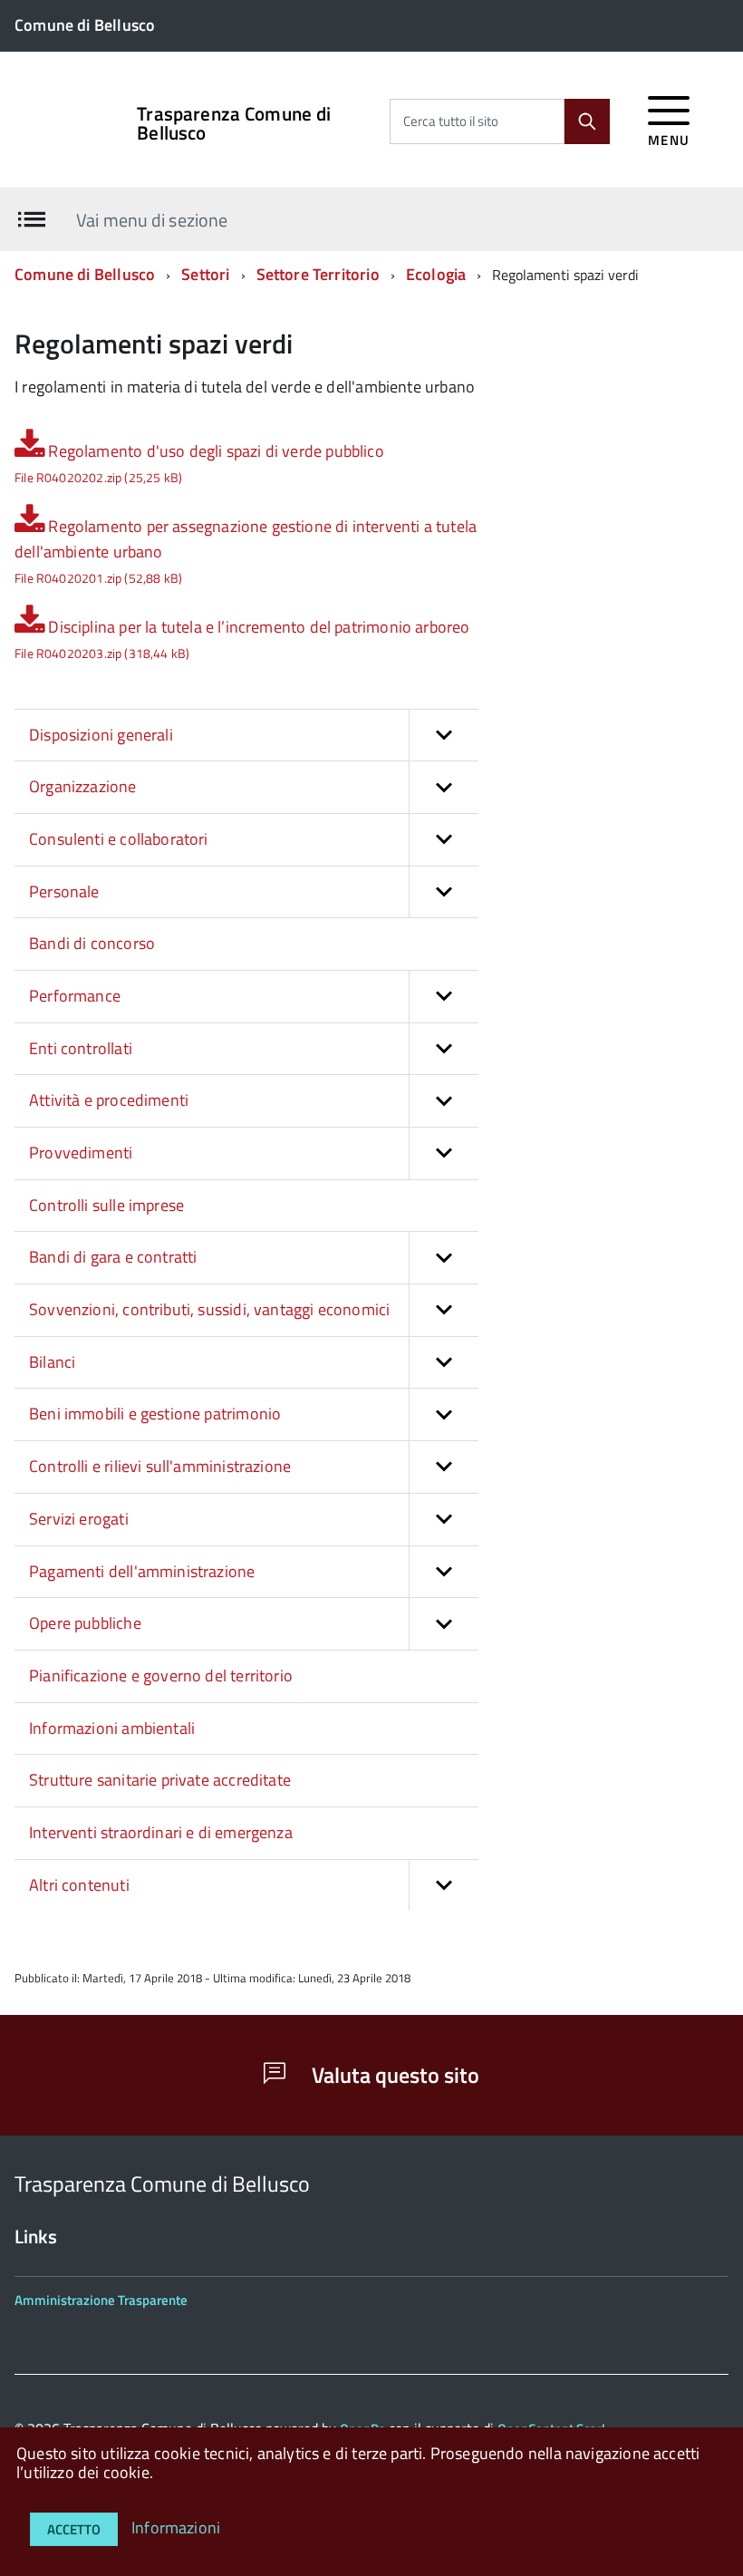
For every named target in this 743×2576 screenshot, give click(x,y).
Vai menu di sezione (152, 219)
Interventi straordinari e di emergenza (161, 1832)
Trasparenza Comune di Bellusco (234, 123)
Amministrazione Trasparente (101, 2300)
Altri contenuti (79, 1885)
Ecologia (436, 274)
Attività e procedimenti (109, 1100)
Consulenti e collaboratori (119, 839)
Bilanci (52, 1362)
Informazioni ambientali (112, 1728)
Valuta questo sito (393, 2075)
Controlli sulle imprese (106, 1205)
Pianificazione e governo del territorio (161, 1675)
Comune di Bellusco (85, 274)
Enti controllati (81, 1048)
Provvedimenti (81, 1152)
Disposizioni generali (101, 735)
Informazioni (176, 2528)
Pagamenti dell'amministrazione (142, 1571)
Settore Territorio (320, 274)
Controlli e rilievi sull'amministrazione (160, 1466)
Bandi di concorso (92, 943)
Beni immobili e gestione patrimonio (155, 1414)
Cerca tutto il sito (451, 121)
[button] (444, 736)
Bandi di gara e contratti (113, 1257)
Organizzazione (83, 786)
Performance (75, 996)
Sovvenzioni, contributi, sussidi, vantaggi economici (209, 1309)
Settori (205, 274)
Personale (64, 891)
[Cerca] (587, 121)
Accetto (74, 2529)
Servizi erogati (79, 1519)
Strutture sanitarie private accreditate (160, 1780)
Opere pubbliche (85, 1623)
